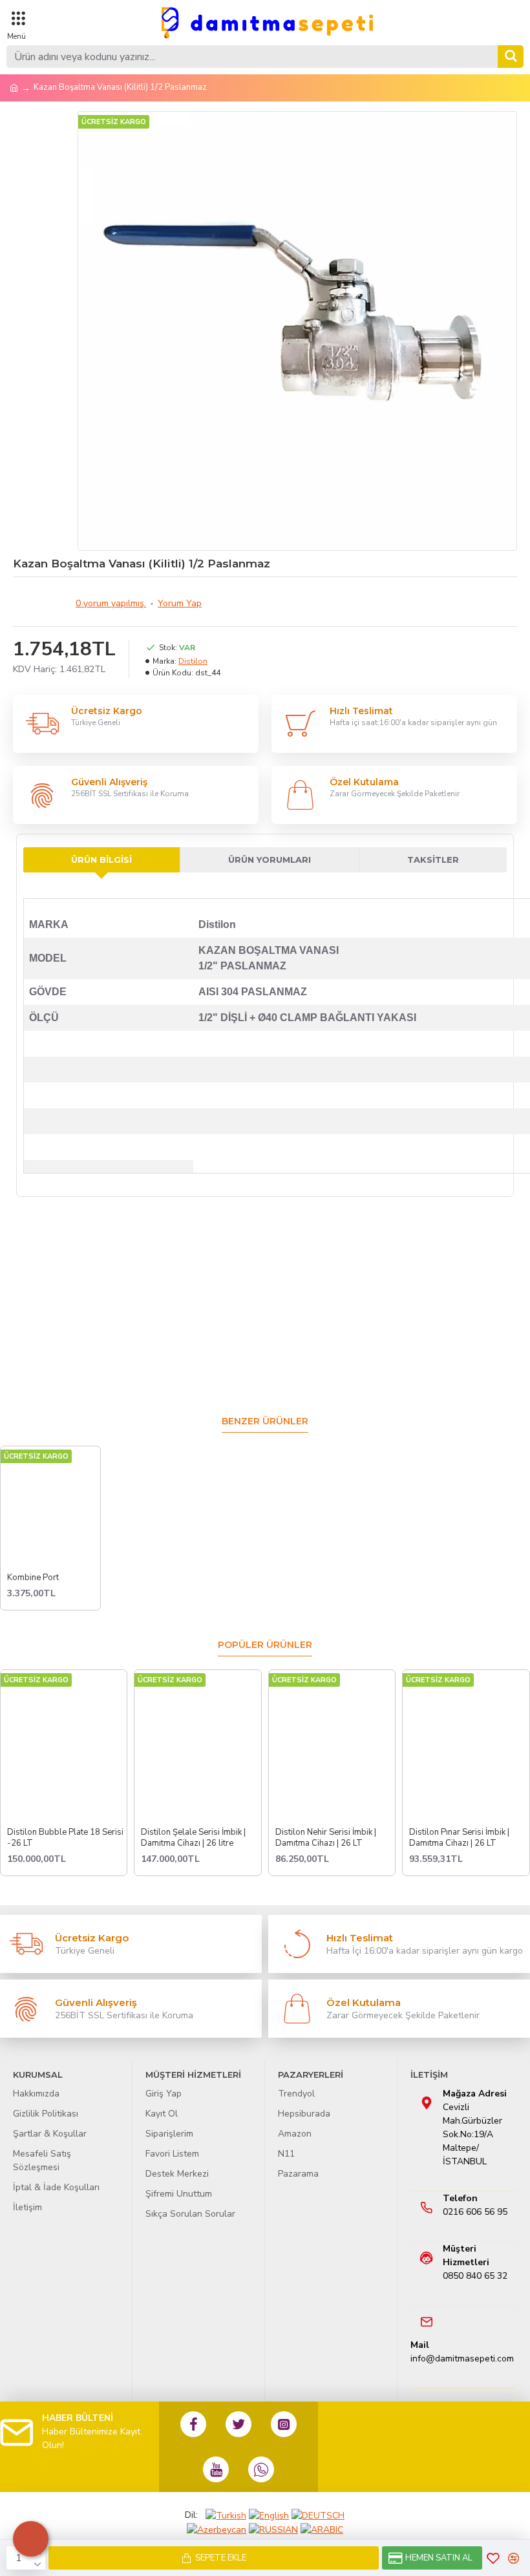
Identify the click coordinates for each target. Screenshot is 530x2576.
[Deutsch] (318, 2515)
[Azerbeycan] (217, 2529)
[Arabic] (322, 2529)
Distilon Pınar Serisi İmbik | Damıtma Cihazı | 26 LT (459, 1838)
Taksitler (433, 860)
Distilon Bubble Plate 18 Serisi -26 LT (65, 1838)
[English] (269, 2515)
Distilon (193, 661)
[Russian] (273, 2529)
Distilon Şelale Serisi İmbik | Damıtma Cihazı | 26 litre (193, 1838)
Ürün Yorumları (270, 860)
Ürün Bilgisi (101, 860)
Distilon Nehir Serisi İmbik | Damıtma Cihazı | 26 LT (326, 1838)
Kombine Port (33, 1578)
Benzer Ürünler (265, 1421)
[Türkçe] (226, 2515)
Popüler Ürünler (265, 1645)
